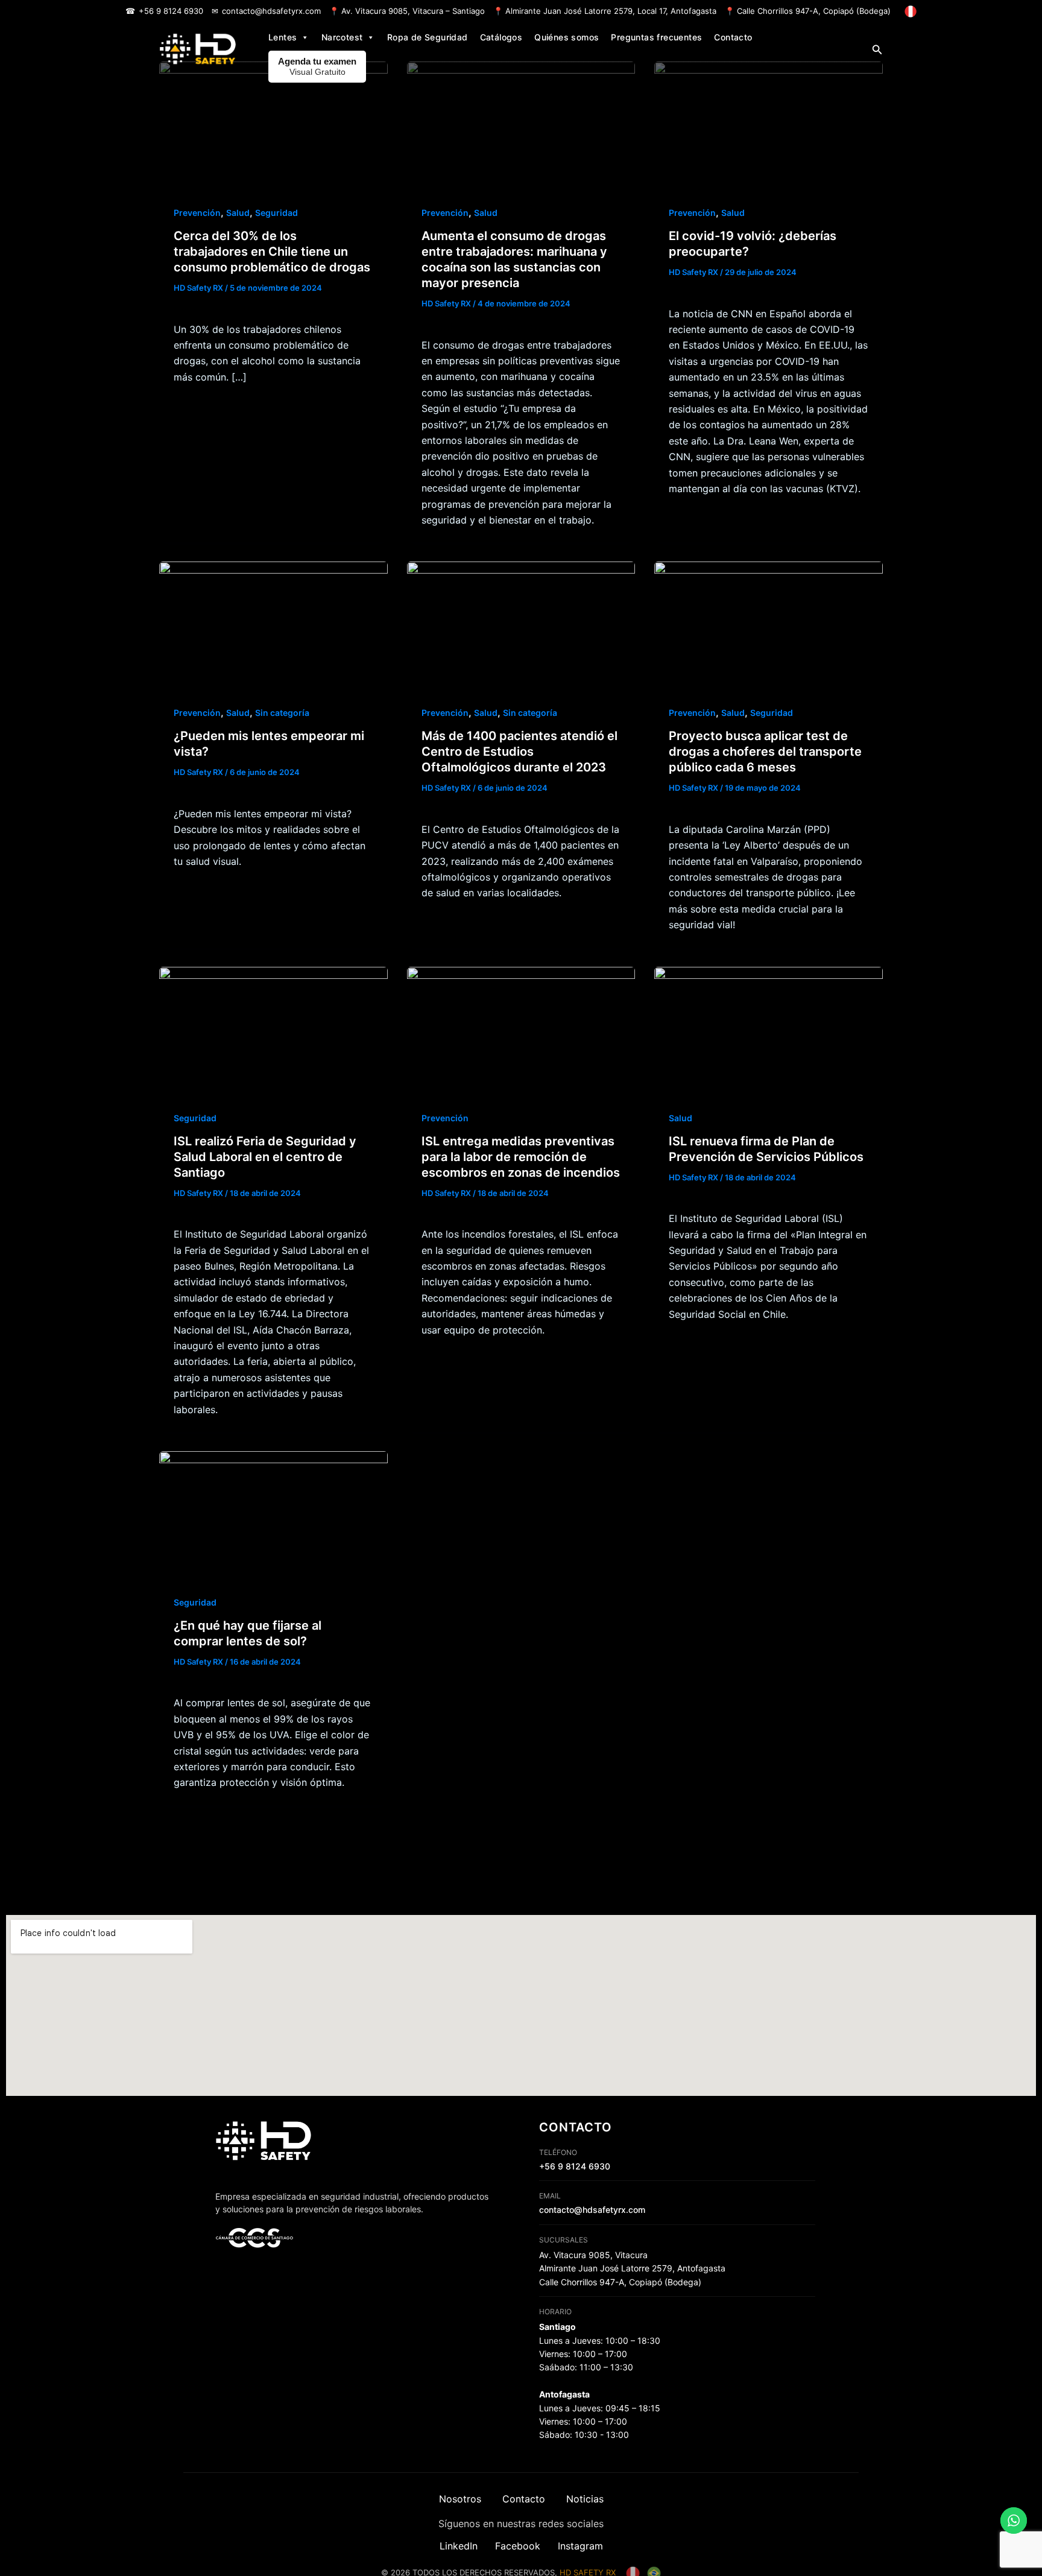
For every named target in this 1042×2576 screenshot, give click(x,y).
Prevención (197, 213)
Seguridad (276, 213)
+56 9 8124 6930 (171, 11)
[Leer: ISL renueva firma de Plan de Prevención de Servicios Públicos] (769, 1030)
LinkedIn (459, 2546)
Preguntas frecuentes (656, 37)
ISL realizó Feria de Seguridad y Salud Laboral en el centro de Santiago (265, 1157)
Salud (238, 213)
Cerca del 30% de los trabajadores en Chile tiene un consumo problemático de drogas (272, 252)
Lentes (283, 37)
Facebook (518, 2546)
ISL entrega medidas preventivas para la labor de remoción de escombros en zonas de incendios (521, 1157)
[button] (877, 50)
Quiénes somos (567, 37)
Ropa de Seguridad (428, 37)
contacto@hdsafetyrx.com (271, 11)
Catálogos (501, 37)
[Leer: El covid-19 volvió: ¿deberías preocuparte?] (769, 125)
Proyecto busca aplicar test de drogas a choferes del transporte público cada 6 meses (765, 752)
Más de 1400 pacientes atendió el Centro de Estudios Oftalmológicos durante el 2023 (519, 752)
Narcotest (342, 37)
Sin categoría (282, 713)
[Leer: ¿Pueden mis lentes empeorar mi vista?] (273, 625)
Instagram (580, 2546)
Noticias (585, 2499)
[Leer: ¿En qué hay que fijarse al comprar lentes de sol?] (273, 1514)
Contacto (733, 37)
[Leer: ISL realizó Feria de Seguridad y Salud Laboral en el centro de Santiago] (273, 1030)
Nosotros (460, 2499)
